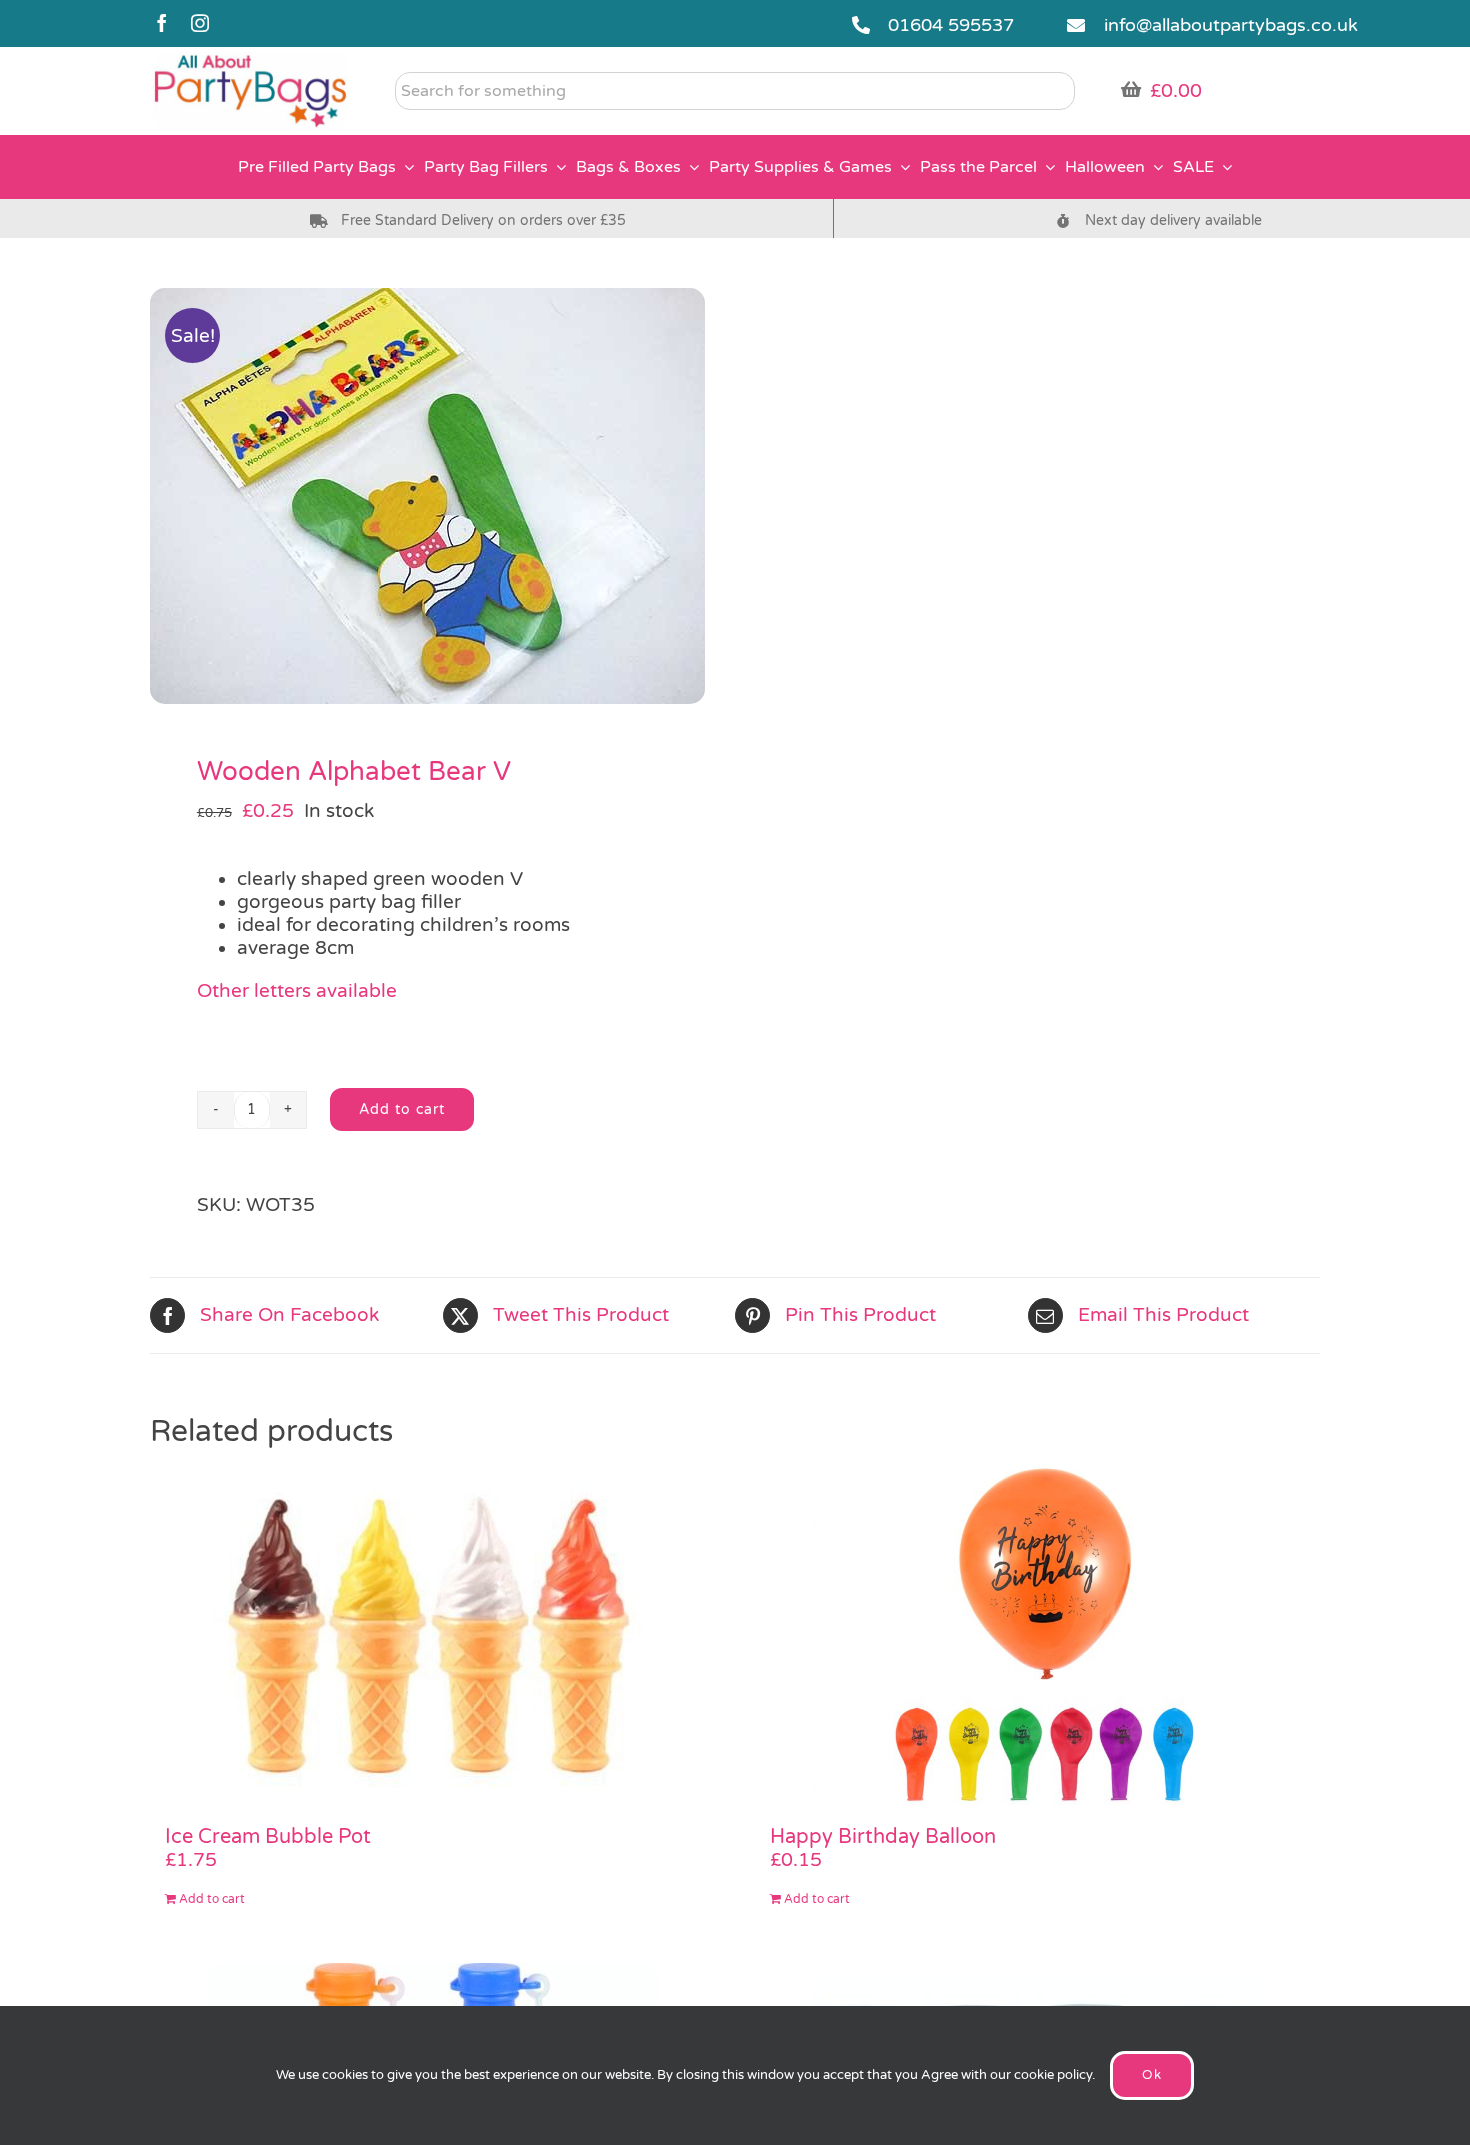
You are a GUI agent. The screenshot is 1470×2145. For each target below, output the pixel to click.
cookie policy (1053, 2075)
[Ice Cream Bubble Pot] (432, 1636)
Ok (1152, 2075)
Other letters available (297, 991)
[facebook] (162, 23)
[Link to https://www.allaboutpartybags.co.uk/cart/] (1131, 89)
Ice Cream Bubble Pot (268, 1837)
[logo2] (251, 61)
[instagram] (200, 23)
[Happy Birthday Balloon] (1037, 1636)
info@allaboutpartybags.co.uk (1231, 25)
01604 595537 (951, 25)
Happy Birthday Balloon (883, 1837)
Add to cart (402, 1109)
